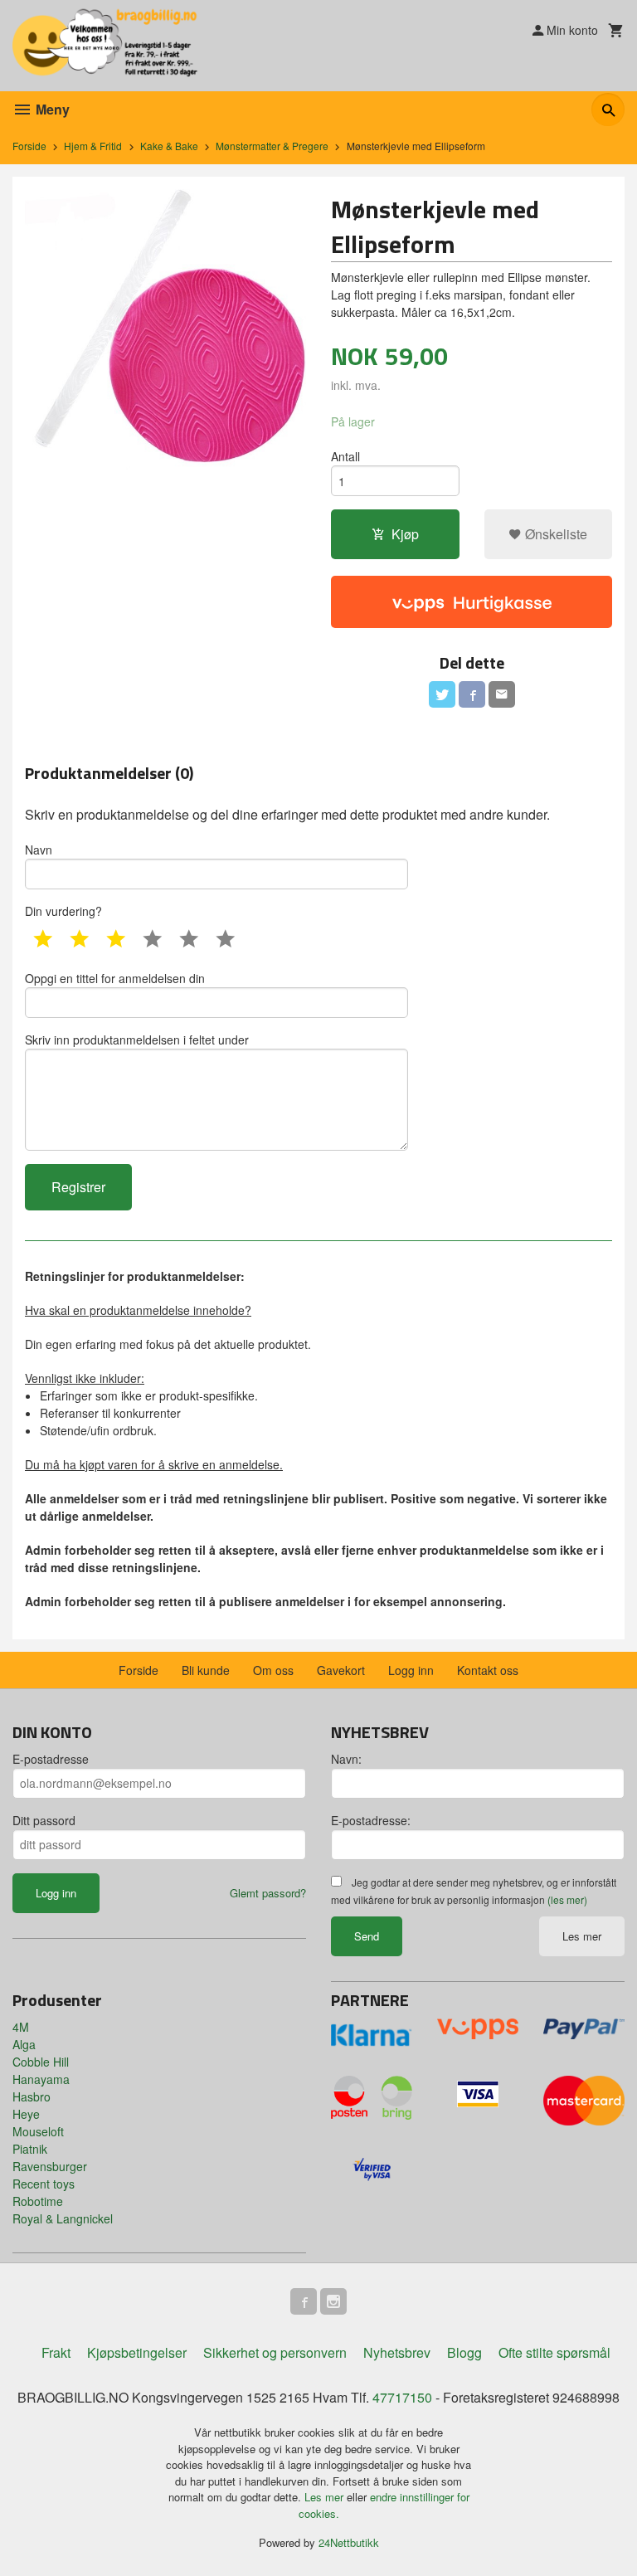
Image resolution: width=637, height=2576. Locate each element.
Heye (26, 2114)
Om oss (273, 1670)
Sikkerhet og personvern (275, 2352)
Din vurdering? (63, 911)
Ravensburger (50, 2166)
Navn (39, 850)
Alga (24, 2044)
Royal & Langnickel (63, 2218)
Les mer (582, 1936)
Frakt (56, 2352)
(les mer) (567, 1899)
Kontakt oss (488, 1670)
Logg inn (411, 1670)
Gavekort (341, 1670)
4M (21, 2027)
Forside (29, 146)
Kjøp (405, 534)
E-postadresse (51, 1759)
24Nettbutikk (349, 2542)
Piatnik (30, 2149)
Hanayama (41, 2079)
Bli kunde (206, 1670)
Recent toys (44, 2184)
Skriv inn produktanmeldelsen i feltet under (137, 1040)
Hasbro (32, 2096)
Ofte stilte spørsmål (554, 2352)
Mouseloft (38, 2131)
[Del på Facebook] (472, 694)
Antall (345, 456)
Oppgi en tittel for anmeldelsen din (115, 978)
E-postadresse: (371, 1820)
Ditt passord (44, 1820)
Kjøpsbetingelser (137, 2352)
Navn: (346, 1759)
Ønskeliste (554, 534)
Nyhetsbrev (397, 2352)
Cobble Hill (41, 2062)
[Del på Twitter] (442, 694)
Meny (51, 109)
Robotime (38, 2201)
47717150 (402, 2397)
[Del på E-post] (502, 694)
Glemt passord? (268, 1893)
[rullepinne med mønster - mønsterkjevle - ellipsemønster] (165, 330)
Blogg (464, 2352)
